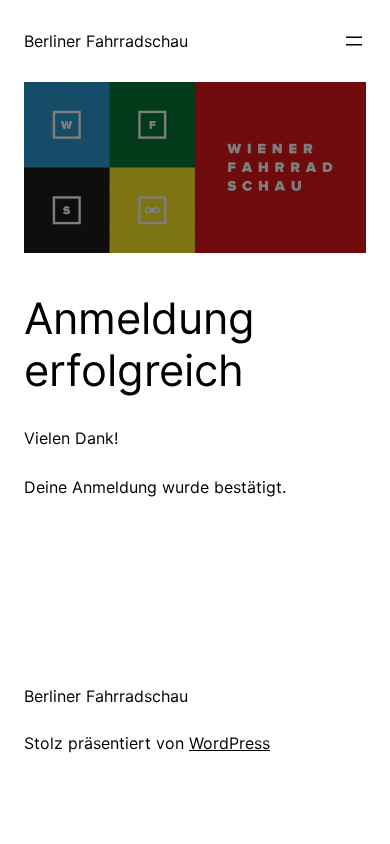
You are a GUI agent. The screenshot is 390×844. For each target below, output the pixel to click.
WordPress (229, 743)
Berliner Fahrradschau (106, 41)
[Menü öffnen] (354, 41)
